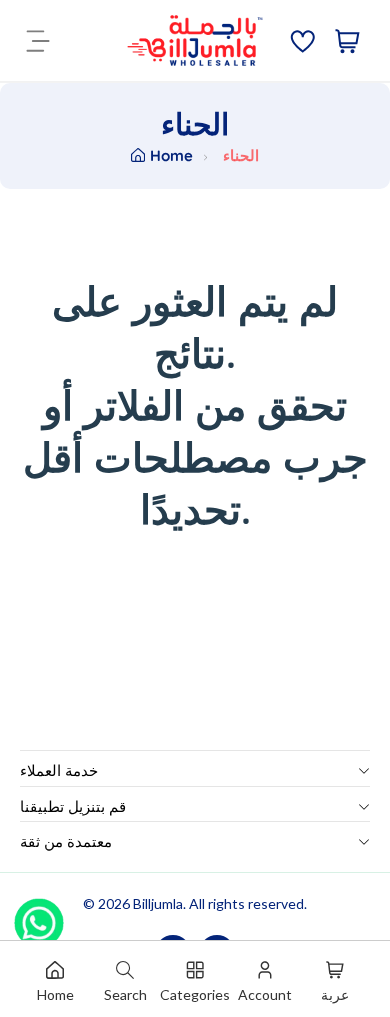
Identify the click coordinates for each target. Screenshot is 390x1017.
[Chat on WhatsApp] (39, 916)
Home (171, 155)
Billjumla (158, 903)
